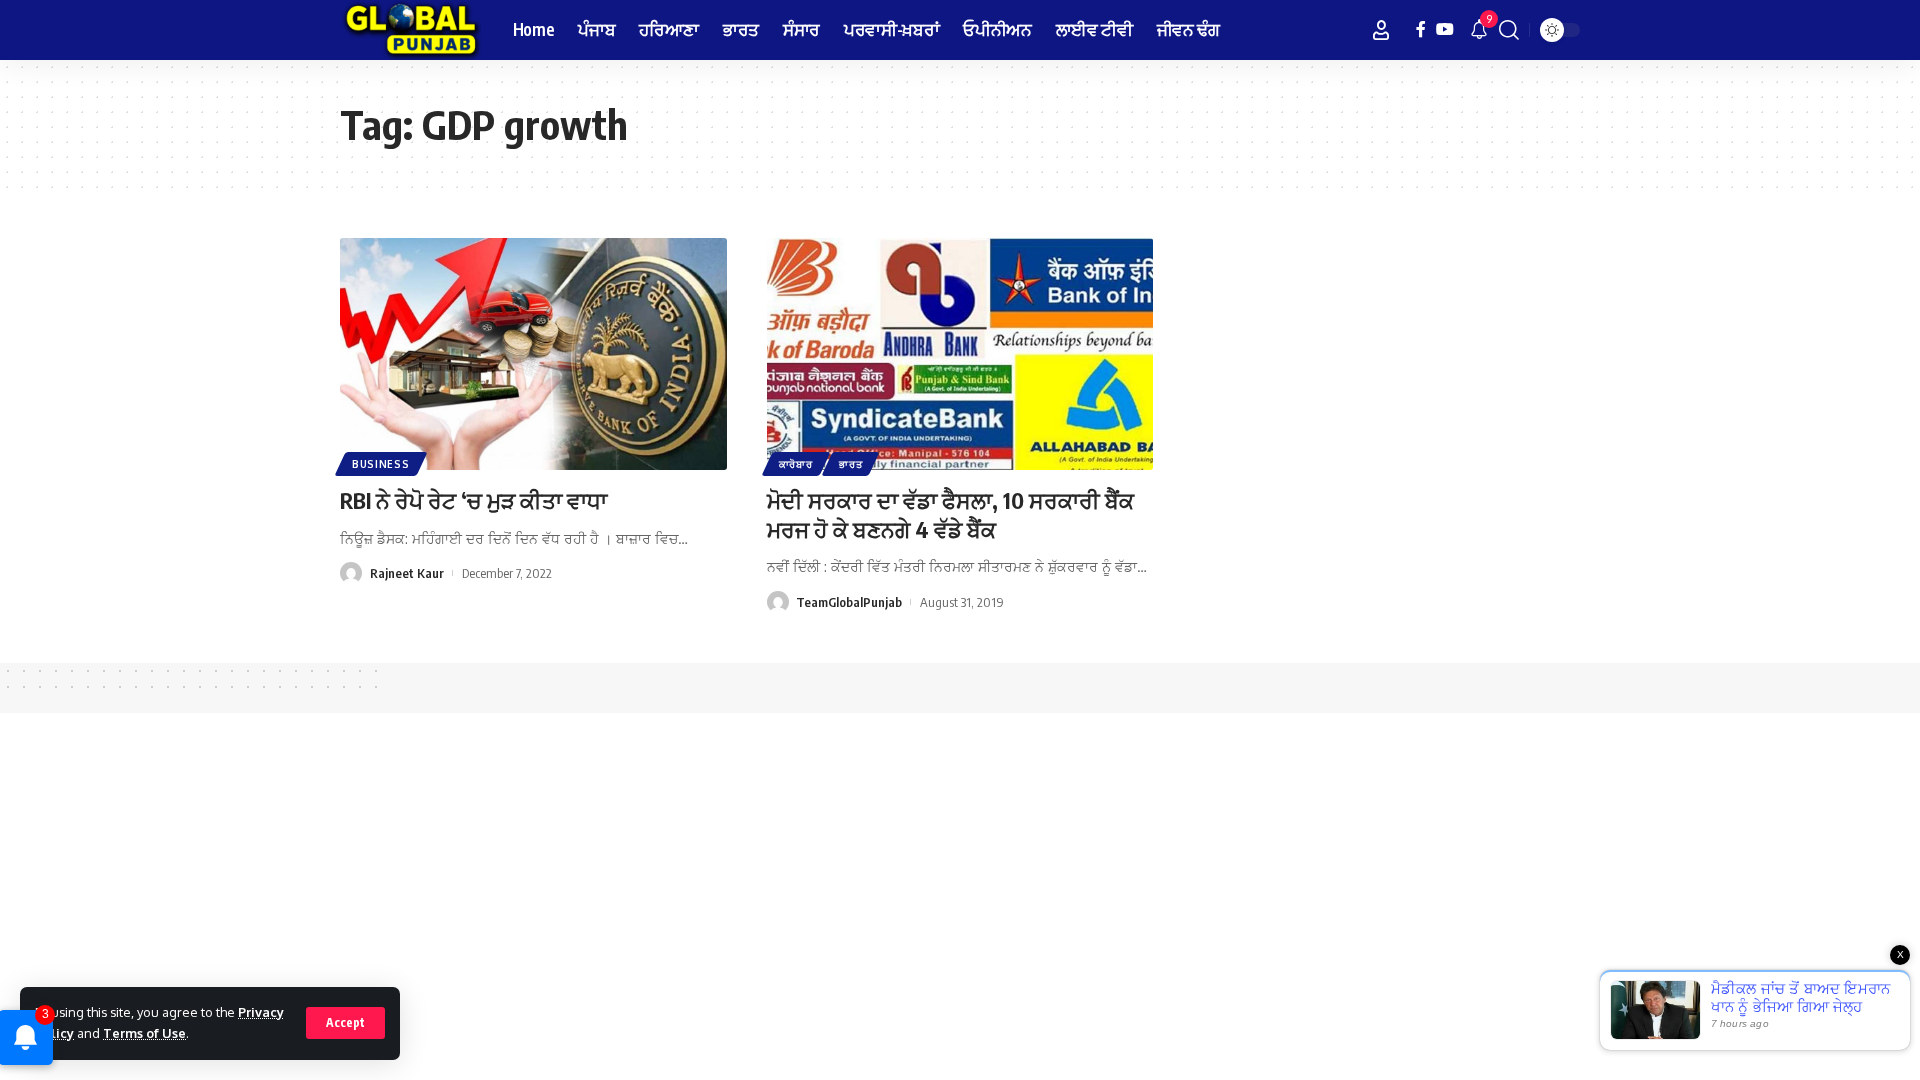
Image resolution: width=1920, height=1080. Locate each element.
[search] (1509, 30)
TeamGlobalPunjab (849, 602)
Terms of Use (144, 1033)
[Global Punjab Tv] (410, 30)
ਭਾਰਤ (850, 464)
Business (381, 464)
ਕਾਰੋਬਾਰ (796, 464)
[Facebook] (1421, 29)
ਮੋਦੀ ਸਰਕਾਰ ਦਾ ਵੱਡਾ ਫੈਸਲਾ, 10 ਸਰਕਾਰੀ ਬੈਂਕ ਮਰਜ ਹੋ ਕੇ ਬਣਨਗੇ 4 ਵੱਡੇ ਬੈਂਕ (950, 514)
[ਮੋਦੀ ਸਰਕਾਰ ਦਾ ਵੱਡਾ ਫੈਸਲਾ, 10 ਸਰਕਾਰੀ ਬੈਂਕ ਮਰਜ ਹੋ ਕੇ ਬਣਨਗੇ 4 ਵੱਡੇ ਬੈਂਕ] (960, 354)
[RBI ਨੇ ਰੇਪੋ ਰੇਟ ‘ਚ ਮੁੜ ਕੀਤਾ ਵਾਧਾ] (533, 354)
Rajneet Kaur (407, 573)
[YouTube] (1445, 29)
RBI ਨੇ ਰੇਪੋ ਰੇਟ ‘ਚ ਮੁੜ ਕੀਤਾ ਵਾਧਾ (473, 500)
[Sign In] (1381, 30)
